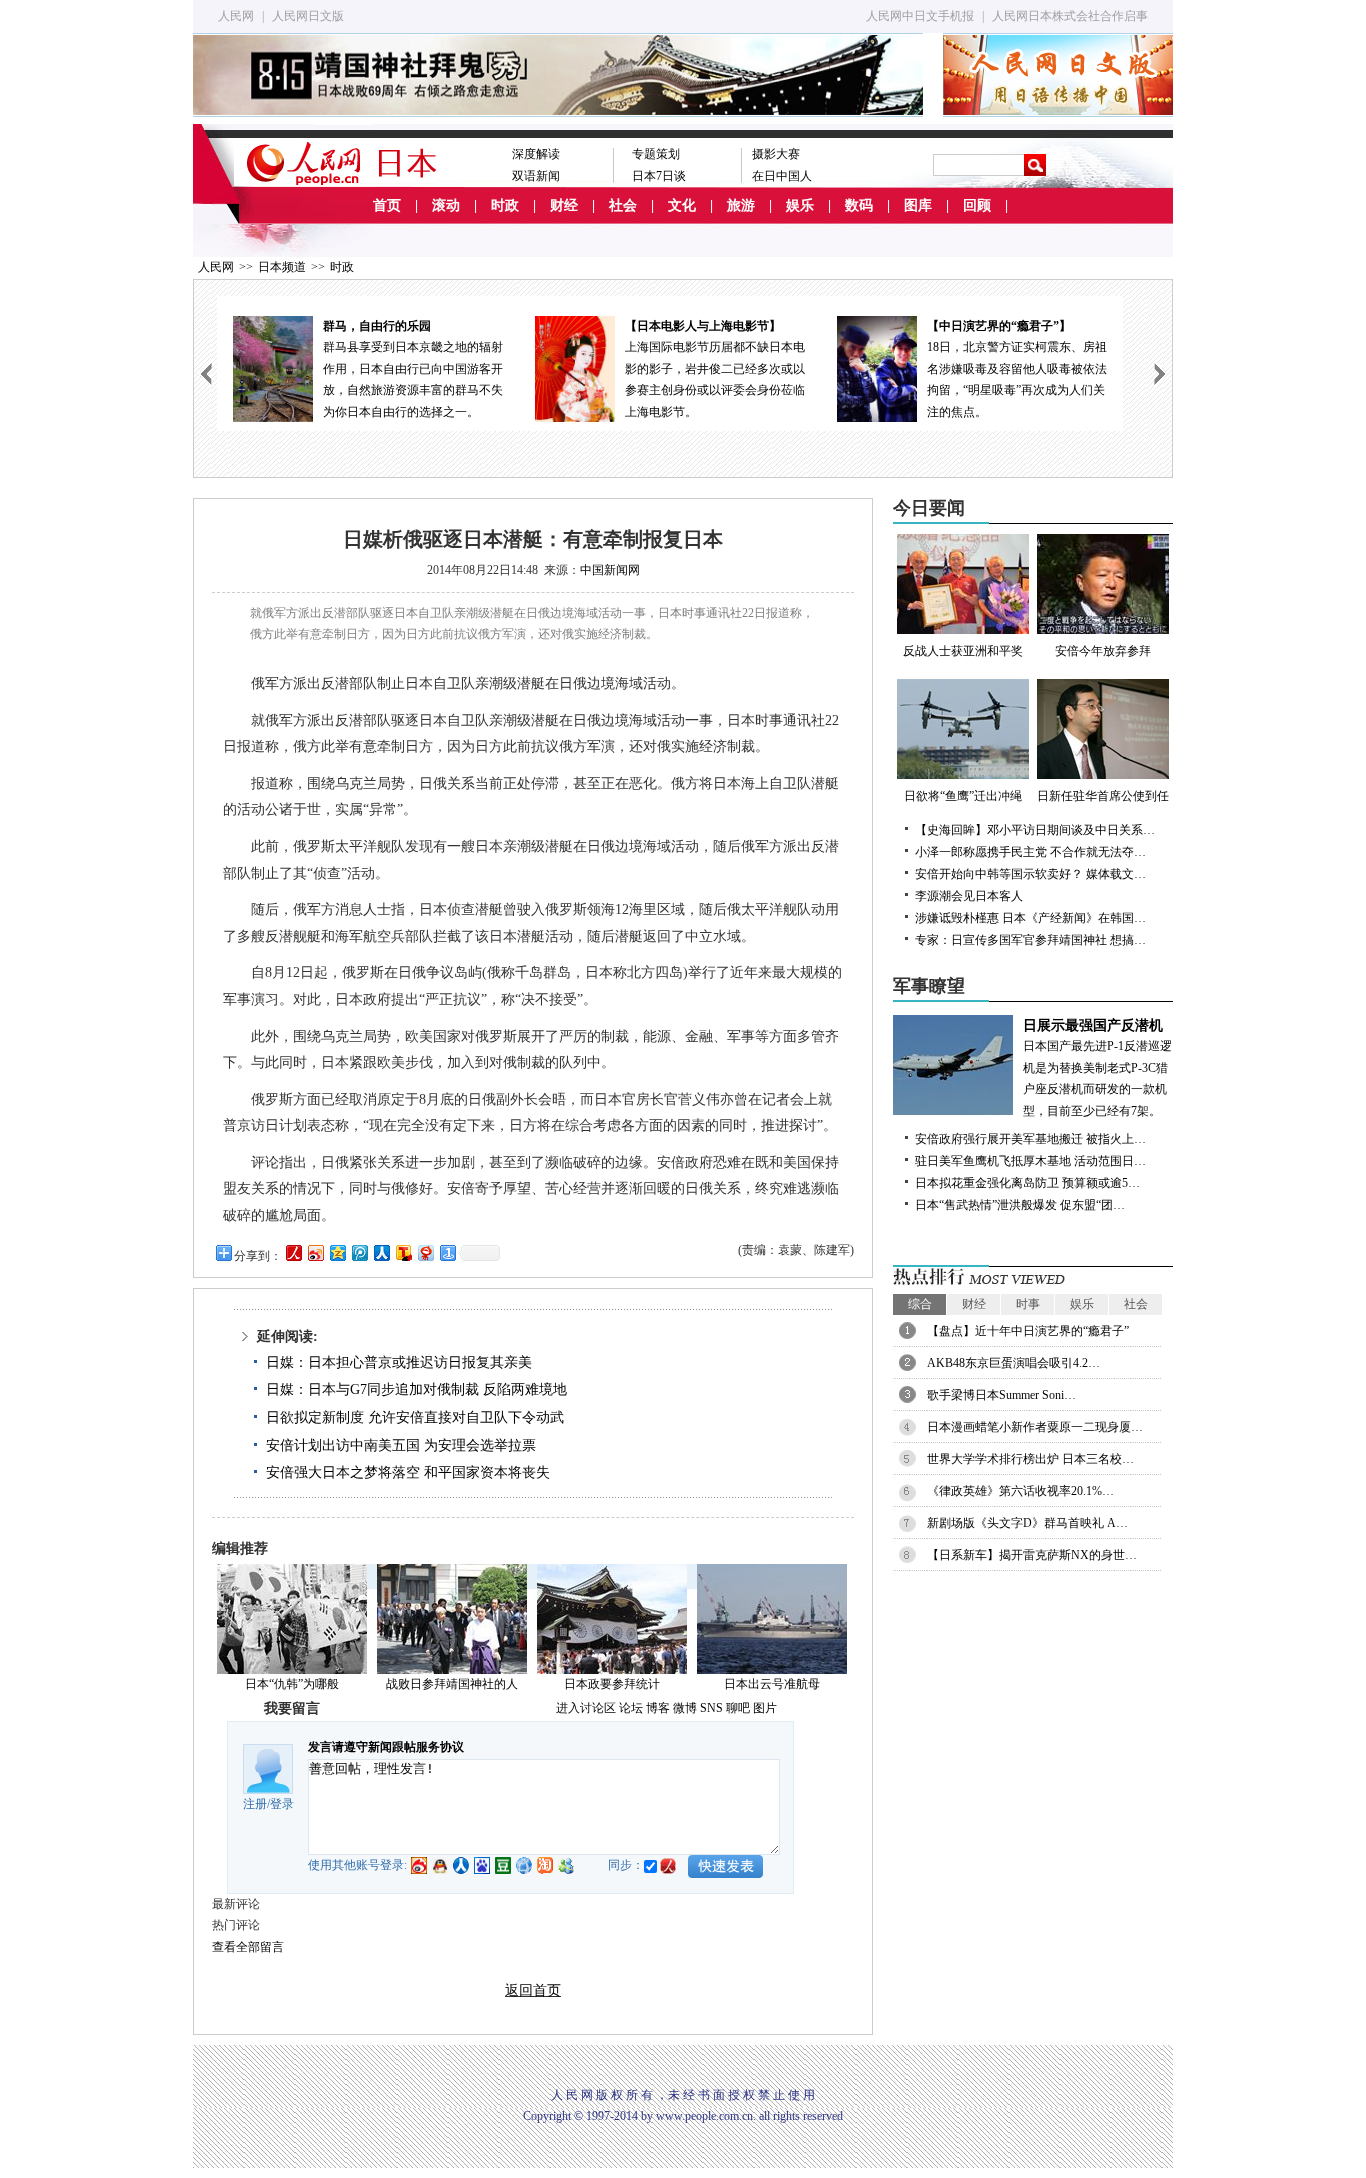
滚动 (446, 205)
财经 (564, 205)
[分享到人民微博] (293, 1252)
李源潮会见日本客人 (969, 896)
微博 (685, 1708)
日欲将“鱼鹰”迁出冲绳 (963, 796)
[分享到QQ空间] (337, 1252)
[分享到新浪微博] (315, 1252)
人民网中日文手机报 (920, 16)
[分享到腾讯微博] (359, 1252)
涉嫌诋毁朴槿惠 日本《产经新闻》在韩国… (1030, 918)
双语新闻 (536, 176)
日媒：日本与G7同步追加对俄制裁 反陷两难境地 (416, 1389)
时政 (505, 205)
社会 (623, 205)
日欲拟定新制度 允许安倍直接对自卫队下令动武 (415, 1417)
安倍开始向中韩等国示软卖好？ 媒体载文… (1030, 874)
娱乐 (800, 205)
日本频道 (282, 267)
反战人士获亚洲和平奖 (963, 651)
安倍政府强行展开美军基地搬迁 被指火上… (1030, 1139)
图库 (918, 205)
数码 (859, 205)
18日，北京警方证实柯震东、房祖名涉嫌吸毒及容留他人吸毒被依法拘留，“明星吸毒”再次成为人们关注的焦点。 (1017, 369)
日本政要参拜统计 (612, 1684)
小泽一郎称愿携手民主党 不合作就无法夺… (1030, 852)
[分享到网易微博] (425, 1252)
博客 (658, 1708)
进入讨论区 (586, 1708)
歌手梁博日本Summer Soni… (1001, 1395)
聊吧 (738, 1708)
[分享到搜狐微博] (403, 1252)
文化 (682, 205)
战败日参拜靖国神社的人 (452, 1684)
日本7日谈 (659, 176)
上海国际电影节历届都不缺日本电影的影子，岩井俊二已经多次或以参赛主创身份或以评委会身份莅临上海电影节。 (715, 369)
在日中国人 (782, 176)
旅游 (741, 205)
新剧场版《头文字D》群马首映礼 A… (1027, 1523)
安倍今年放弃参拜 (1103, 651)
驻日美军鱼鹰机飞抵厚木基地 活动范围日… (1030, 1161)
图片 (765, 1708)
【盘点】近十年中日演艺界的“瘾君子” (1028, 1331)
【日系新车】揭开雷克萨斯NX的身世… (1032, 1555)
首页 (387, 205)
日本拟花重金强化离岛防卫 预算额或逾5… (1027, 1183)
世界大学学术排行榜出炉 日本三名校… (1030, 1459)
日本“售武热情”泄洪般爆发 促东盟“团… (1020, 1205)
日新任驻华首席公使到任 (1103, 796)
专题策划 (656, 154)
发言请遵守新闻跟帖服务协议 (386, 1747)
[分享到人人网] (381, 1252)
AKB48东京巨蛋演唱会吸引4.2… (1013, 1363)
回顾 (977, 205)
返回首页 (533, 1990)
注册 (255, 1804)
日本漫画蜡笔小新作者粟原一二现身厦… (1035, 1427)
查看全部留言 (248, 1947)
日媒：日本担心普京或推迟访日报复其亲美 (399, 1362)
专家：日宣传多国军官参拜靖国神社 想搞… (1030, 940)
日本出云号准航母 (772, 1684)
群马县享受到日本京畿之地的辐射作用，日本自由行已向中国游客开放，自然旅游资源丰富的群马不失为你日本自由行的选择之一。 (413, 369)
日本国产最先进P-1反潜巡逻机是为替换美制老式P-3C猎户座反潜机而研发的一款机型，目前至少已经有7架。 (1097, 1068)
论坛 (631, 1708)
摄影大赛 (776, 154)
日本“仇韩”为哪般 (292, 1684)
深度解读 (536, 154)
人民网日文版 (308, 16)
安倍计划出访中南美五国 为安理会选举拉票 (401, 1445)
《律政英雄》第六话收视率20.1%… (1020, 1491)
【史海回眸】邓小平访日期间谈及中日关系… (1035, 830)
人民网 (236, 16)
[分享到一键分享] (447, 1252)
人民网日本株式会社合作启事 (1070, 16)
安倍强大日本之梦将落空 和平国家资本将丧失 (408, 1472)
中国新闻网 (610, 570)
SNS (711, 1708)
